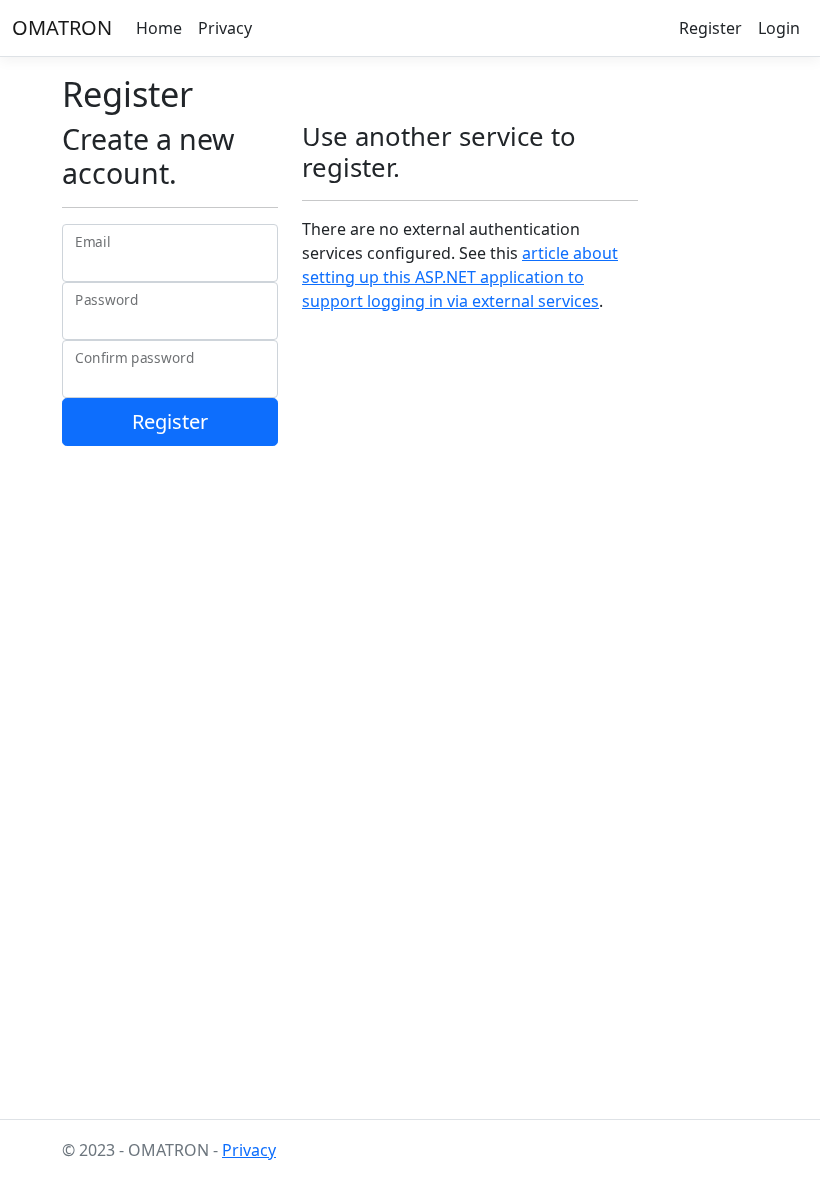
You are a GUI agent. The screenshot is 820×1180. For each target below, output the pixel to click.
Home (159, 28)
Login (779, 28)
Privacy (225, 28)
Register (710, 28)
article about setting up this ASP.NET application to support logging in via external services (460, 277)
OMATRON (62, 27)
